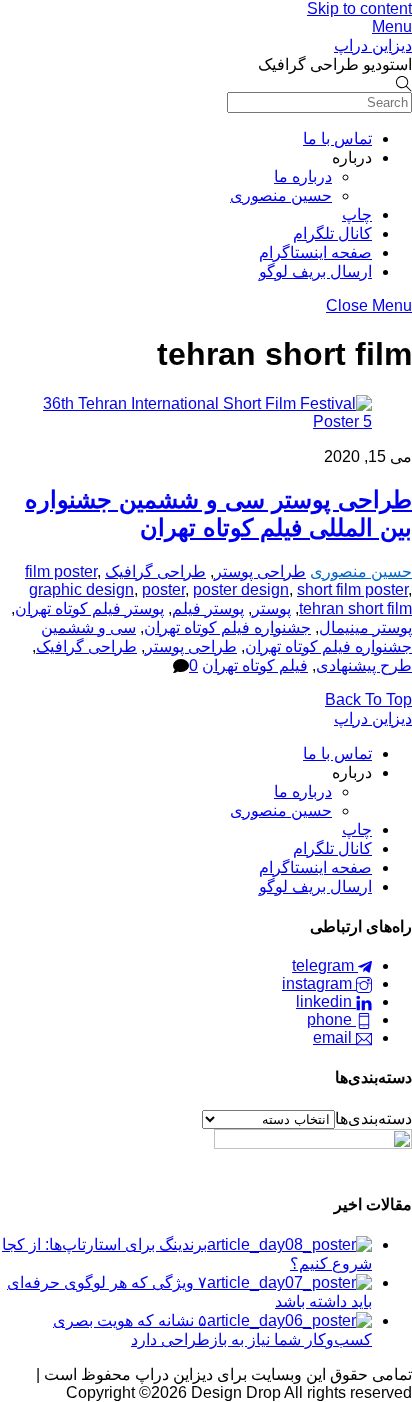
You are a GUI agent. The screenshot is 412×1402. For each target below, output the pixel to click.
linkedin (326, 1001)
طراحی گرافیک (155, 571)
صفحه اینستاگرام (315, 252)
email (334, 1037)
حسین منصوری (281, 195)
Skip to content (359, 8)
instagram (319, 983)
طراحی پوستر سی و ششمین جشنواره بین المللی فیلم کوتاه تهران (218, 513)
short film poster (352, 589)
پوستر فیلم (208, 608)
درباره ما (303, 176)
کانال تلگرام (332, 233)
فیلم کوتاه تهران (255, 665)
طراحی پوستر (260, 571)
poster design (241, 589)
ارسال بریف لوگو (315, 271)
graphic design (81, 589)
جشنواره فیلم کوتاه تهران (227, 627)
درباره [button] (352, 157)
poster (163, 589)
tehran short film (355, 608)
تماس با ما (337, 138)
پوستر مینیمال (365, 627)
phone (331, 1019)
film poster (61, 571)
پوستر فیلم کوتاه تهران (89, 608)
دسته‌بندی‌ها (373, 1118)
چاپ (357, 214)
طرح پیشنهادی (364, 665)
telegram (325, 965)
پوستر (271, 608)
